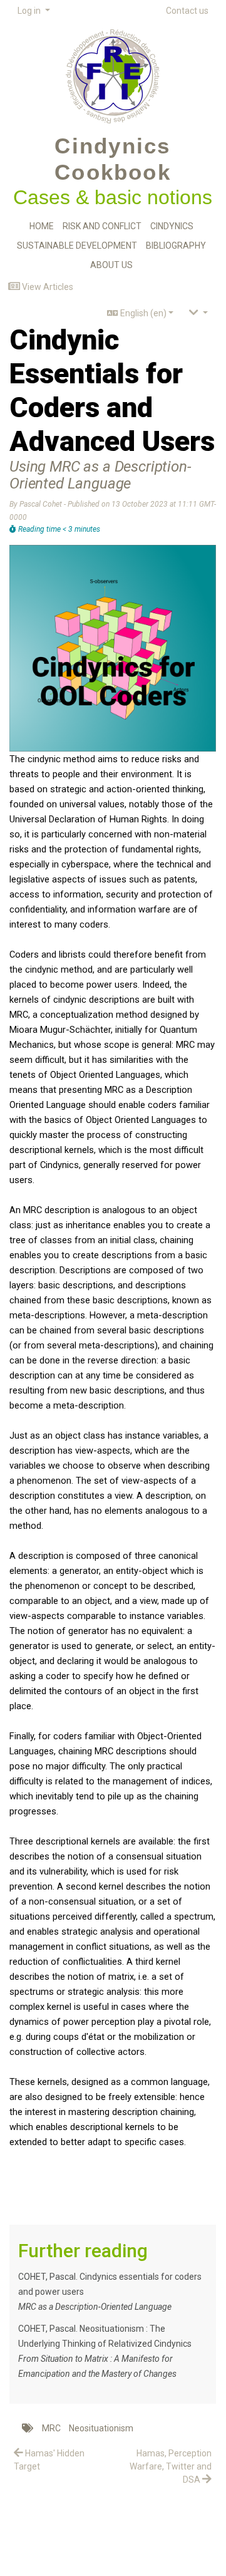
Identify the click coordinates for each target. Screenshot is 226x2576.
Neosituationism (101, 2428)
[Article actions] (198, 313)
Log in (30, 11)
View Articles (47, 287)
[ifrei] (113, 73)
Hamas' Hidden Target (49, 2460)
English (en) (142, 313)
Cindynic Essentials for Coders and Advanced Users (112, 391)
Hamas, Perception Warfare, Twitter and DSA (171, 2466)
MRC (51, 2428)
